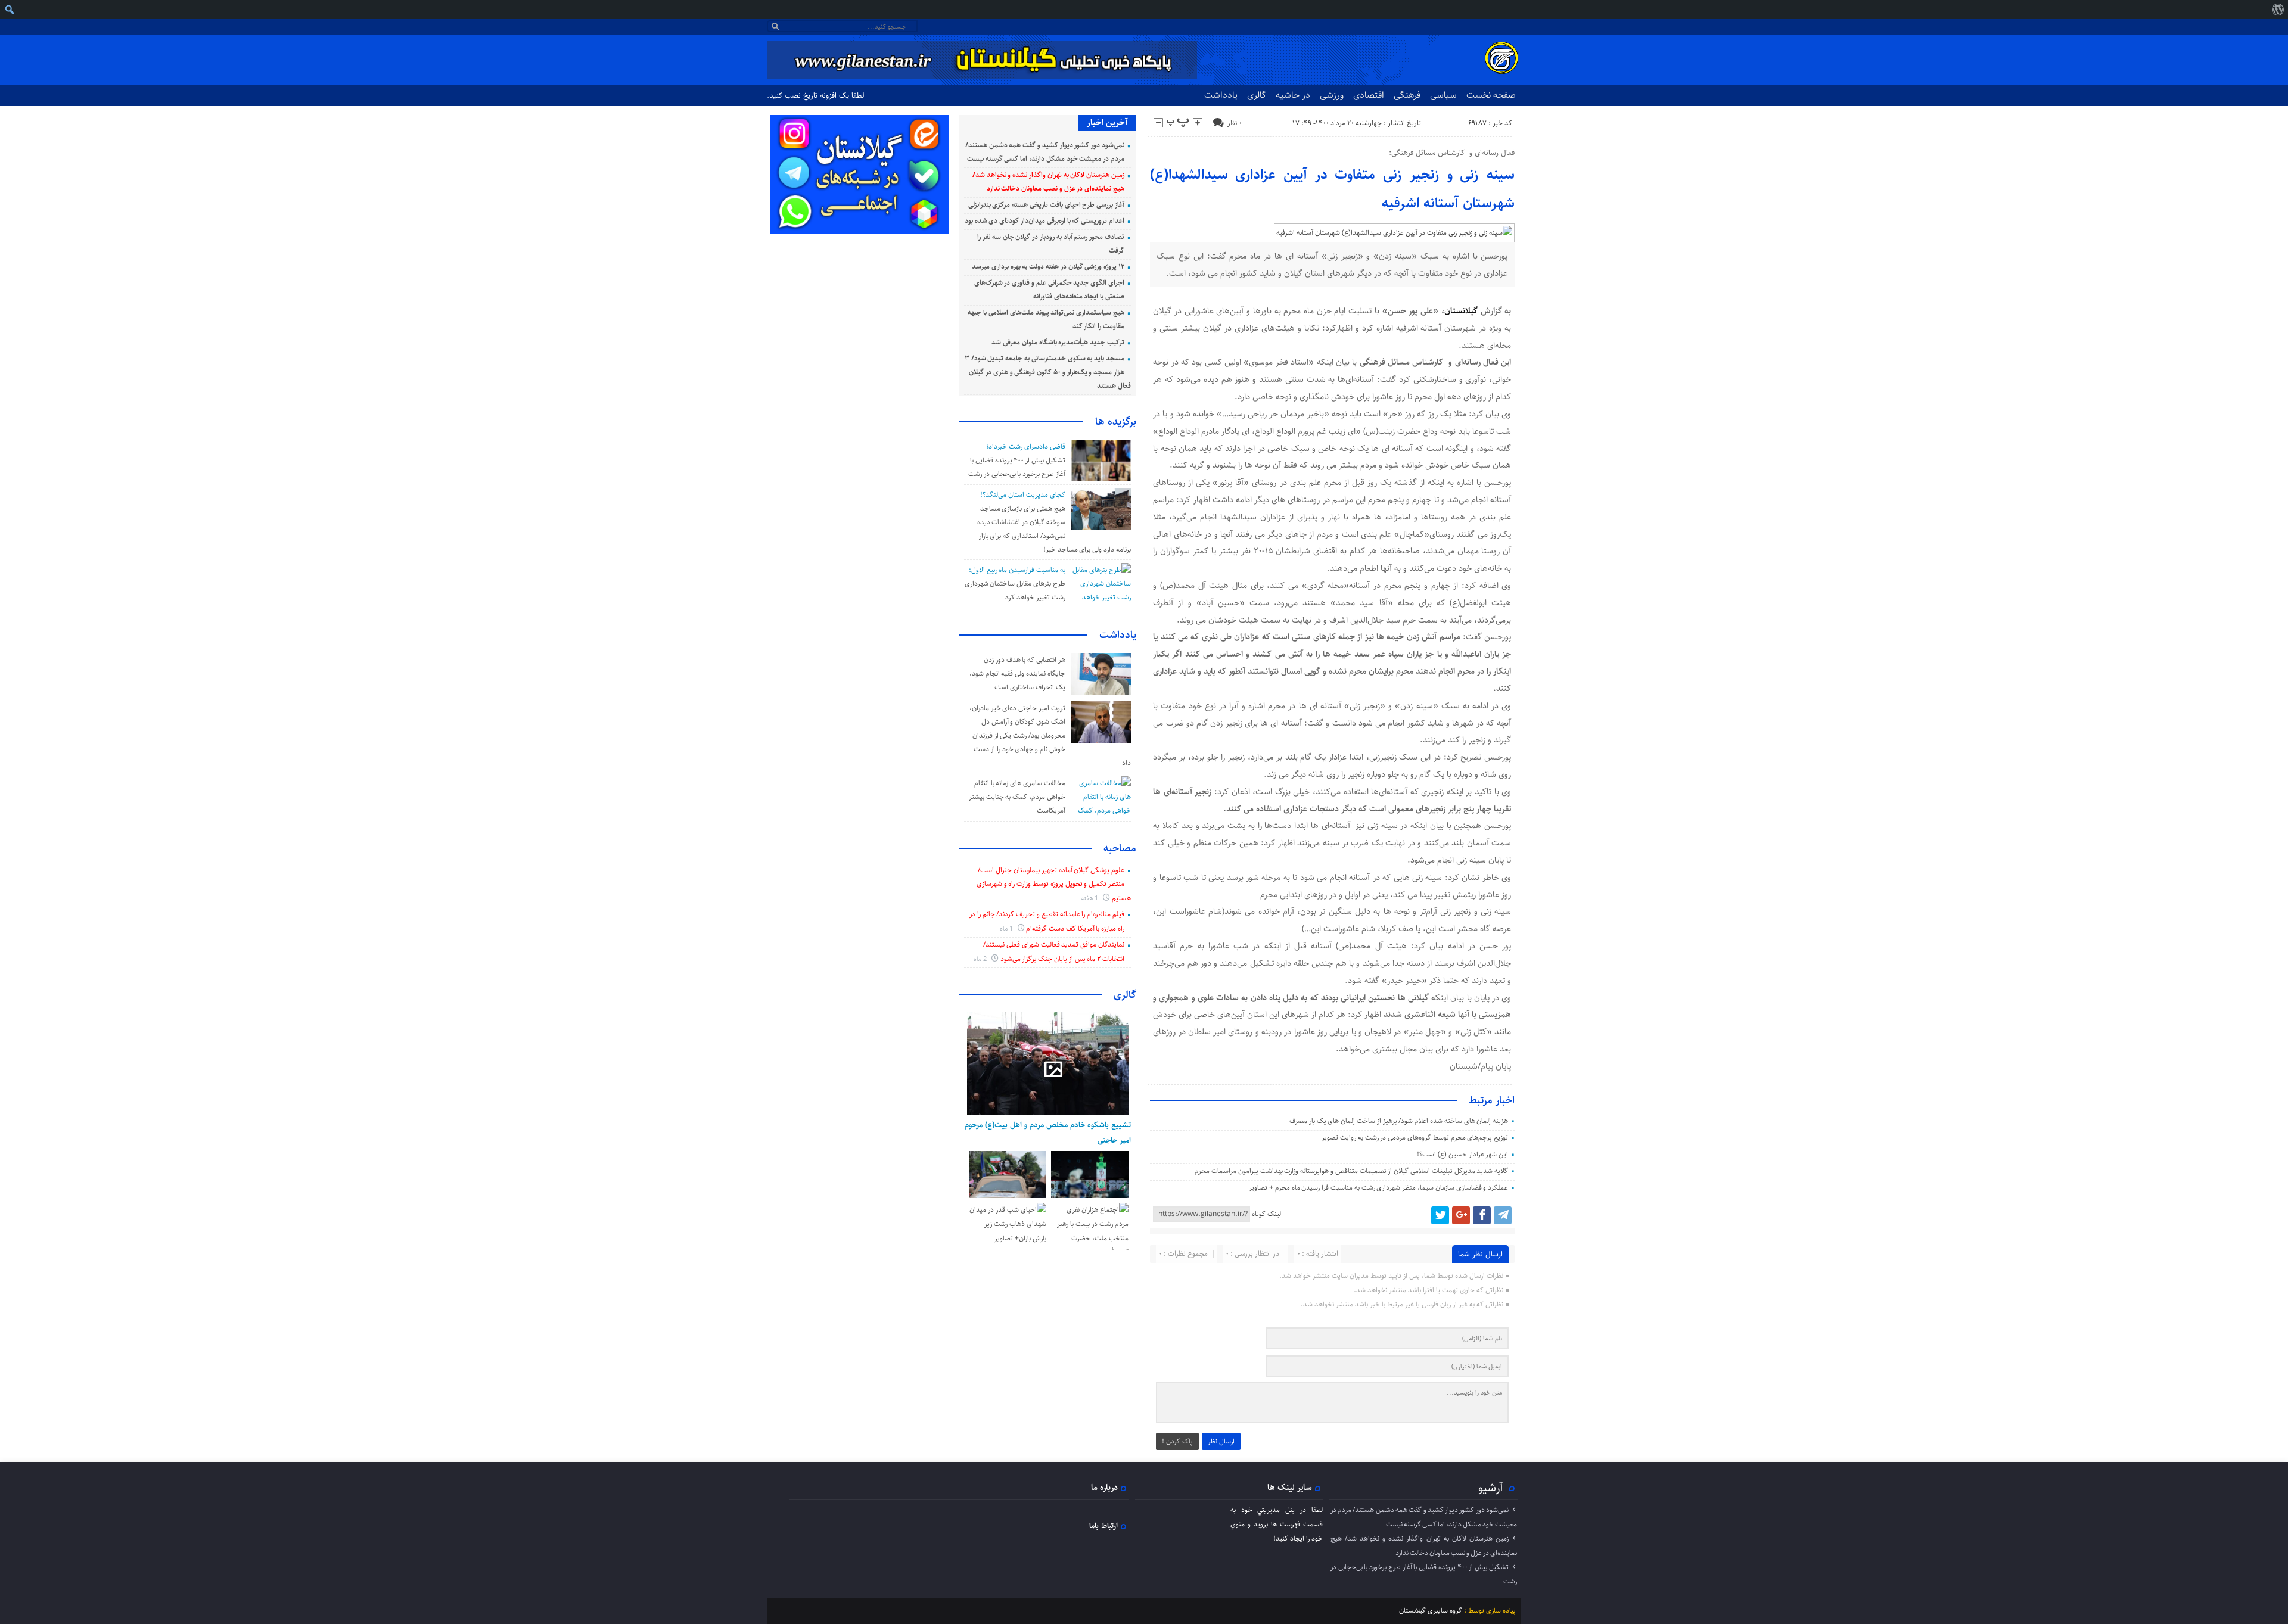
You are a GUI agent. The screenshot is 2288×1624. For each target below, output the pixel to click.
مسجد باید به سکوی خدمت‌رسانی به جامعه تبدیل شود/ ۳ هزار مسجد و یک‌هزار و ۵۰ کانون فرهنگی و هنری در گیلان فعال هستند (1048, 372)
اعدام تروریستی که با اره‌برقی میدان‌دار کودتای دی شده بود (1044, 221)
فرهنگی (1407, 95)
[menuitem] (2278, 10)
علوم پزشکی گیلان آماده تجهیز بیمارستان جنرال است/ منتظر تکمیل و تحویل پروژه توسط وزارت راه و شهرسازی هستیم (1054, 884)
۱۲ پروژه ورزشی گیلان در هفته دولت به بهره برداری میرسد (1048, 267)
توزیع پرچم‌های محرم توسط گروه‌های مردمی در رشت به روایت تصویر (1415, 1138)
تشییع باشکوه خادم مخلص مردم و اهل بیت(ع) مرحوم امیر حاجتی (1048, 1133)
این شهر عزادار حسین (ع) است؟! (1462, 1154)
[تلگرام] (1503, 1215)
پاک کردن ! (1177, 1441)
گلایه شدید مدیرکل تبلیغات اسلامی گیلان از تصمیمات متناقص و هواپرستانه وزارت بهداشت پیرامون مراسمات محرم (1351, 1171)
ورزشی (1332, 95)
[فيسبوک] (1482, 1215)
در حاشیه (1293, 95)
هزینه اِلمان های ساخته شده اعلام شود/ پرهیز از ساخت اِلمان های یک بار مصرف (1399, 1121)
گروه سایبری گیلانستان (1431, 1611)
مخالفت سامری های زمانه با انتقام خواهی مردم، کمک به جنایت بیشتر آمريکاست (1017, 797)
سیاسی (1443, 95)
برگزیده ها (1116, 422)
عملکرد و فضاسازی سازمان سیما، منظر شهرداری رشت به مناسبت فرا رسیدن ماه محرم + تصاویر (1378, 1188)
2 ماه (981, 959)
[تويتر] (1440, 1215)
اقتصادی (1369, 95)
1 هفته (1091, 898)
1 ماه (1007, 928)
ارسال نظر (1221, 1441)
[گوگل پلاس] (1461, 1215)
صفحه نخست (1491, 95)
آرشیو (1491, 1488)
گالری (1257, 95)
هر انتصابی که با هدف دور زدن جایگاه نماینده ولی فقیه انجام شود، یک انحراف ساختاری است (1017, 673)
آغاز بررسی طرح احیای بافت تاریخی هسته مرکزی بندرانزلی (1046, 205)
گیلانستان (1461, 311)
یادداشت (1221, 95)
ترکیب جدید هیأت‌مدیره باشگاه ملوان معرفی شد (1058, 342)
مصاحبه (1120, 848)
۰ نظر (1235, 123)
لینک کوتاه (1266, 1214)
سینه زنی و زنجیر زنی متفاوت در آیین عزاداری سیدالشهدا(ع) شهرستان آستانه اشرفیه (1333, 189)
